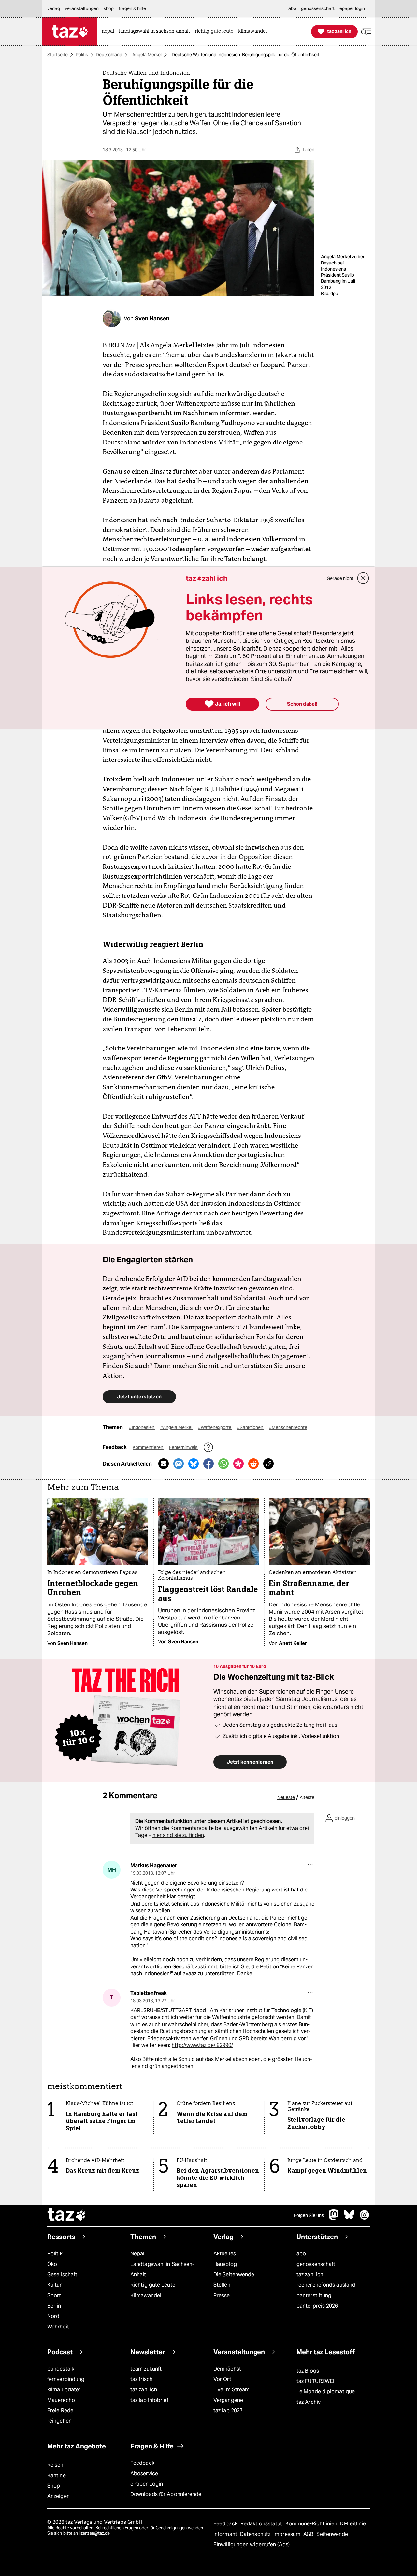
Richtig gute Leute (153, 2285)
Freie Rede (60, 2410)
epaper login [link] (352, 8)
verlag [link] (54, 8)
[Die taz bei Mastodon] (334, 2218)
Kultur (55, 2285)
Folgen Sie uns (309, 2215)
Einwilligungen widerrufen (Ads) (252, 2545)
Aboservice (144, 2473)
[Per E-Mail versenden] (164, 1464)
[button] (366, 31)
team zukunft (146, 2369)
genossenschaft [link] (318, 8)
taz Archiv (309, 2402)
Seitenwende (332, 2534)
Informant (226, 2534)
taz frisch (141, 2379)
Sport (54, 2295)
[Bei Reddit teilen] (253, 1464)
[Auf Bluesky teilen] (194, 1464)
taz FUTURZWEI (315, 2381)
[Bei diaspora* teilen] (238, 1464)
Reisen (55, 2465)
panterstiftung (314, 2295)
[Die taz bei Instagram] (365, 2218)
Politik (82, 55)
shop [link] (109, 8)
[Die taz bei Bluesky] (349, 2218)
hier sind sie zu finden (178, 1835)
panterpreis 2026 (317, 2306)
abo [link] (292, 8)
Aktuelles (225, 2254)
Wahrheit (58, 2327)
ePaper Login (147, 2484)
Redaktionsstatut (262, 2524)
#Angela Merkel (177, 1427)
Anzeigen (58, 2496)
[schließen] (363, 578)
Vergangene (228, 2400)
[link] (109, 31)
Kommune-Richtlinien (312, 2524)
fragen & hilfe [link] (132, 8)
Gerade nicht (340, 578)
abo (301, 2254)
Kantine (57, 2475)
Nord (53, 2316)
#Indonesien (142, 1427)
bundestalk (61, 2369)
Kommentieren (148, 1447)
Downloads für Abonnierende (166, 2494)
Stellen (222, 2285)
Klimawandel (146, 2295)
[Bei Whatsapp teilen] (223, 1464)
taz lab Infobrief (149, 2400)
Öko (52, 2264)
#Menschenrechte (288, 1427)
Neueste (286, 1797)
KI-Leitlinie (353, 2524)
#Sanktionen (251, 1427)
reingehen (59, 2421)
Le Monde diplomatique (326, 2392)
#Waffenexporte (215, 1427)
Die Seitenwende (234, 2275)
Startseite (58, 55)
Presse (222, 2295)
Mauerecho (61, 2400)
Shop (54, 2486)
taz (67, 2215)
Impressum (288, 2534)
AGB (309, 2534)
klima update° (64, 2390)
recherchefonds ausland (326, 2285)
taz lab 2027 (228, 2410)
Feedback (142, 2463)
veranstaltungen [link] (82, 8)
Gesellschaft (62, 2275)
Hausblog (225, 2264)
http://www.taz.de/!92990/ (202, 2045)
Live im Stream (231, 2390)
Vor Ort (222, 2379)
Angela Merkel (147, 55)
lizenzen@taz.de (94, 2533)
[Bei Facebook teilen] (208, 1464)
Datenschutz (256, 2534)
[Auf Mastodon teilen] (179, 1464)
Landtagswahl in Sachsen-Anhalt (162, 2269)
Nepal (137, 2254)
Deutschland (109, 55)
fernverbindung (66, 2379)
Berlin (54, 2306)
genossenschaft (316, 2264)
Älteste (307, 1797)
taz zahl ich (310, 2275)
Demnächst (227, 2369)
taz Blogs (308, 2371)
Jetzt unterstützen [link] (139, 1397)
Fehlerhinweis (184, 1447)
